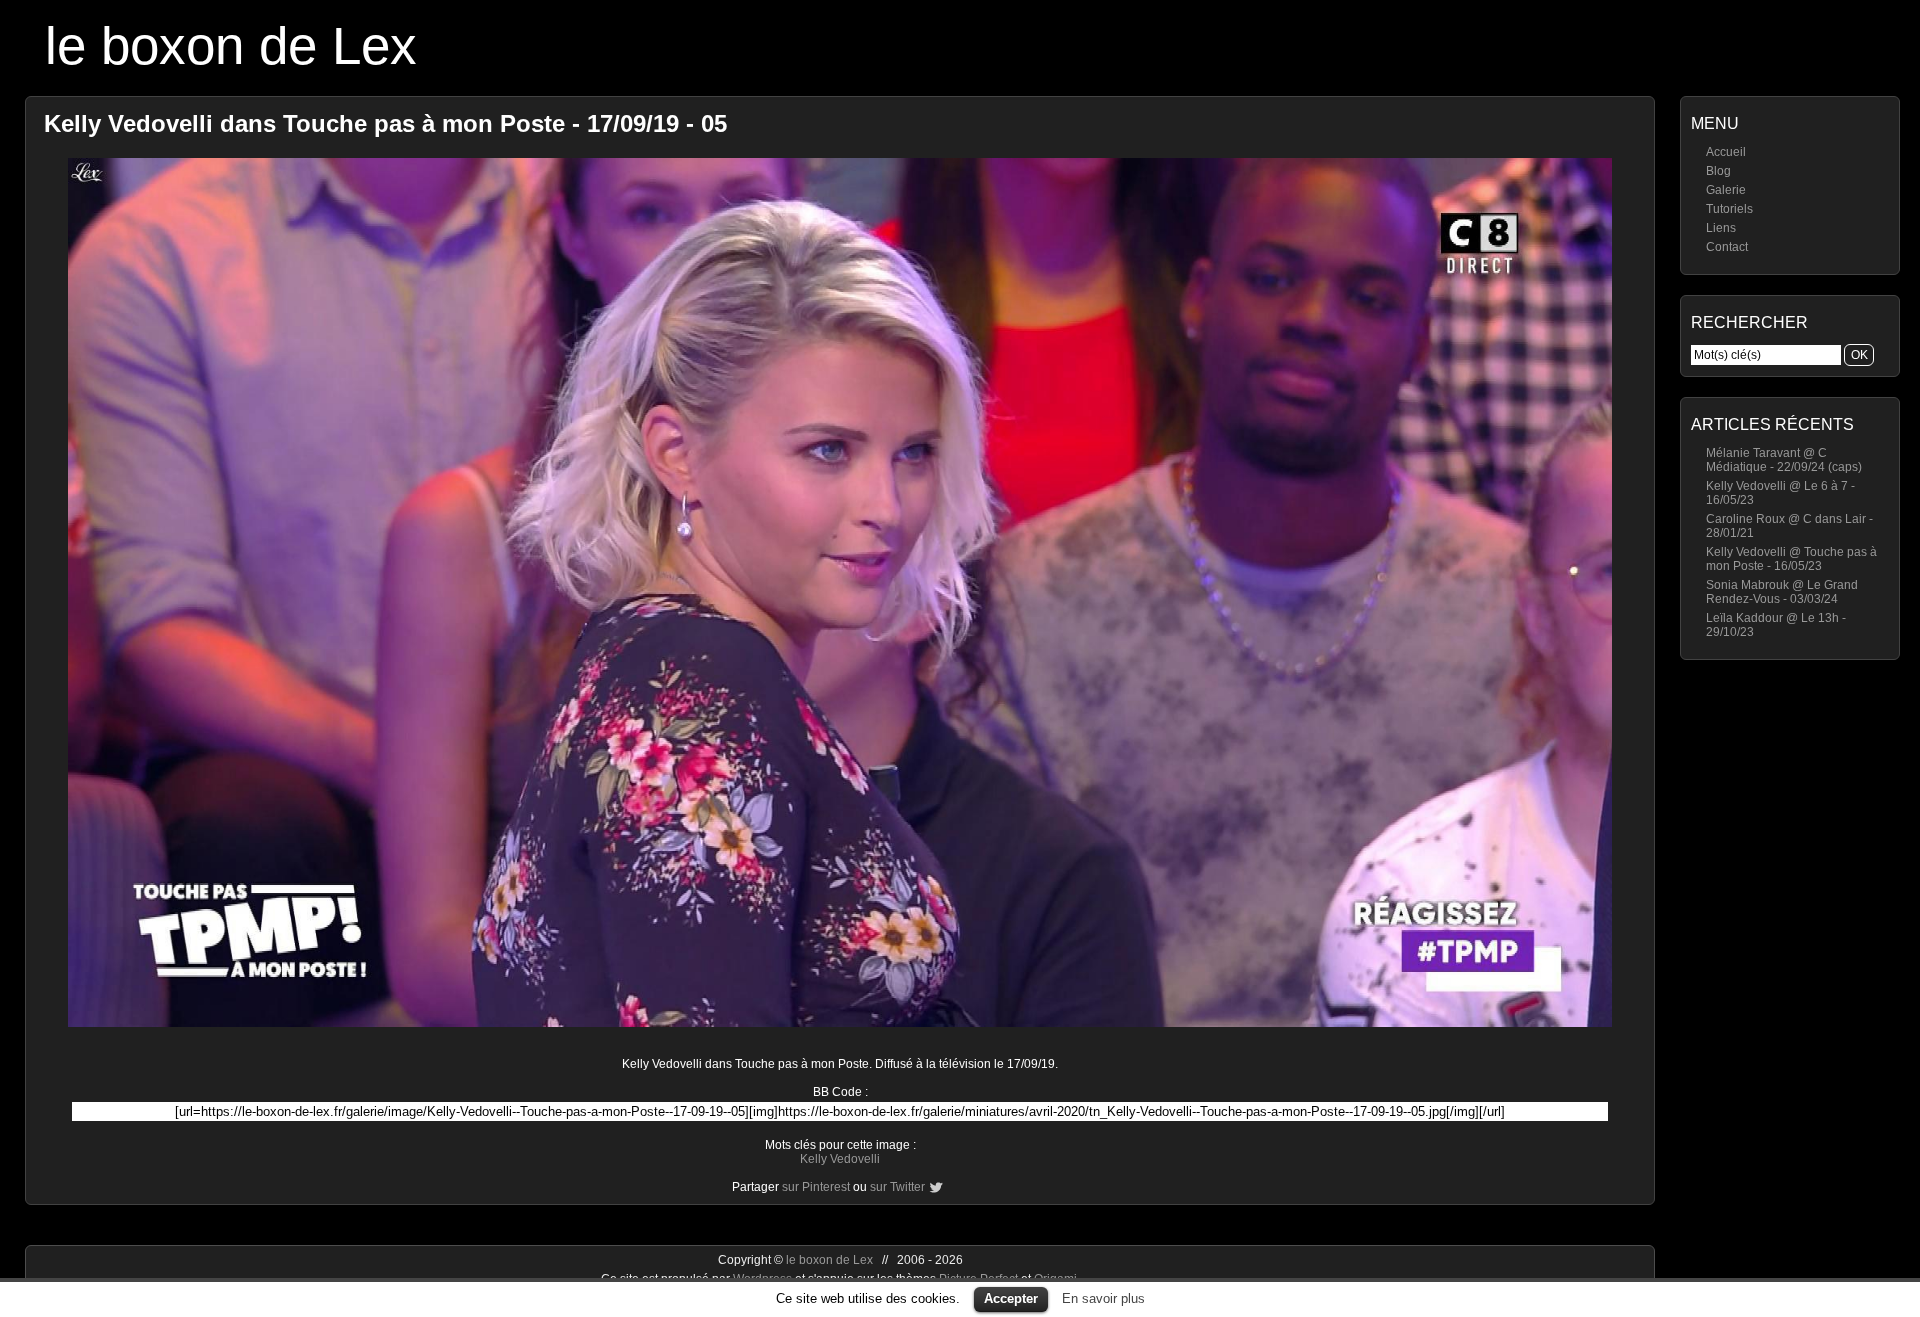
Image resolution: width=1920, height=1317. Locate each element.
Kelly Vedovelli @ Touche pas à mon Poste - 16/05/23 (1791, 559)
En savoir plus (1103, 1298)
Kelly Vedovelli (840, 1159)
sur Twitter (897, 1187)
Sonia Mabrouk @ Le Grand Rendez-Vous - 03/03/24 (1782, 592)
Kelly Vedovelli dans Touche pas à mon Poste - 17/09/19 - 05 (385, 123)
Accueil (1726, 152)
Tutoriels (1729, 209)
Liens (1721, 228)
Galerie (1726, 190)
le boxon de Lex (231, 45)
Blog (1718, 171)
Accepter (1011, 1298)
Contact (1727, 247)
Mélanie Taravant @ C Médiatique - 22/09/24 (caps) (1784, 460)
